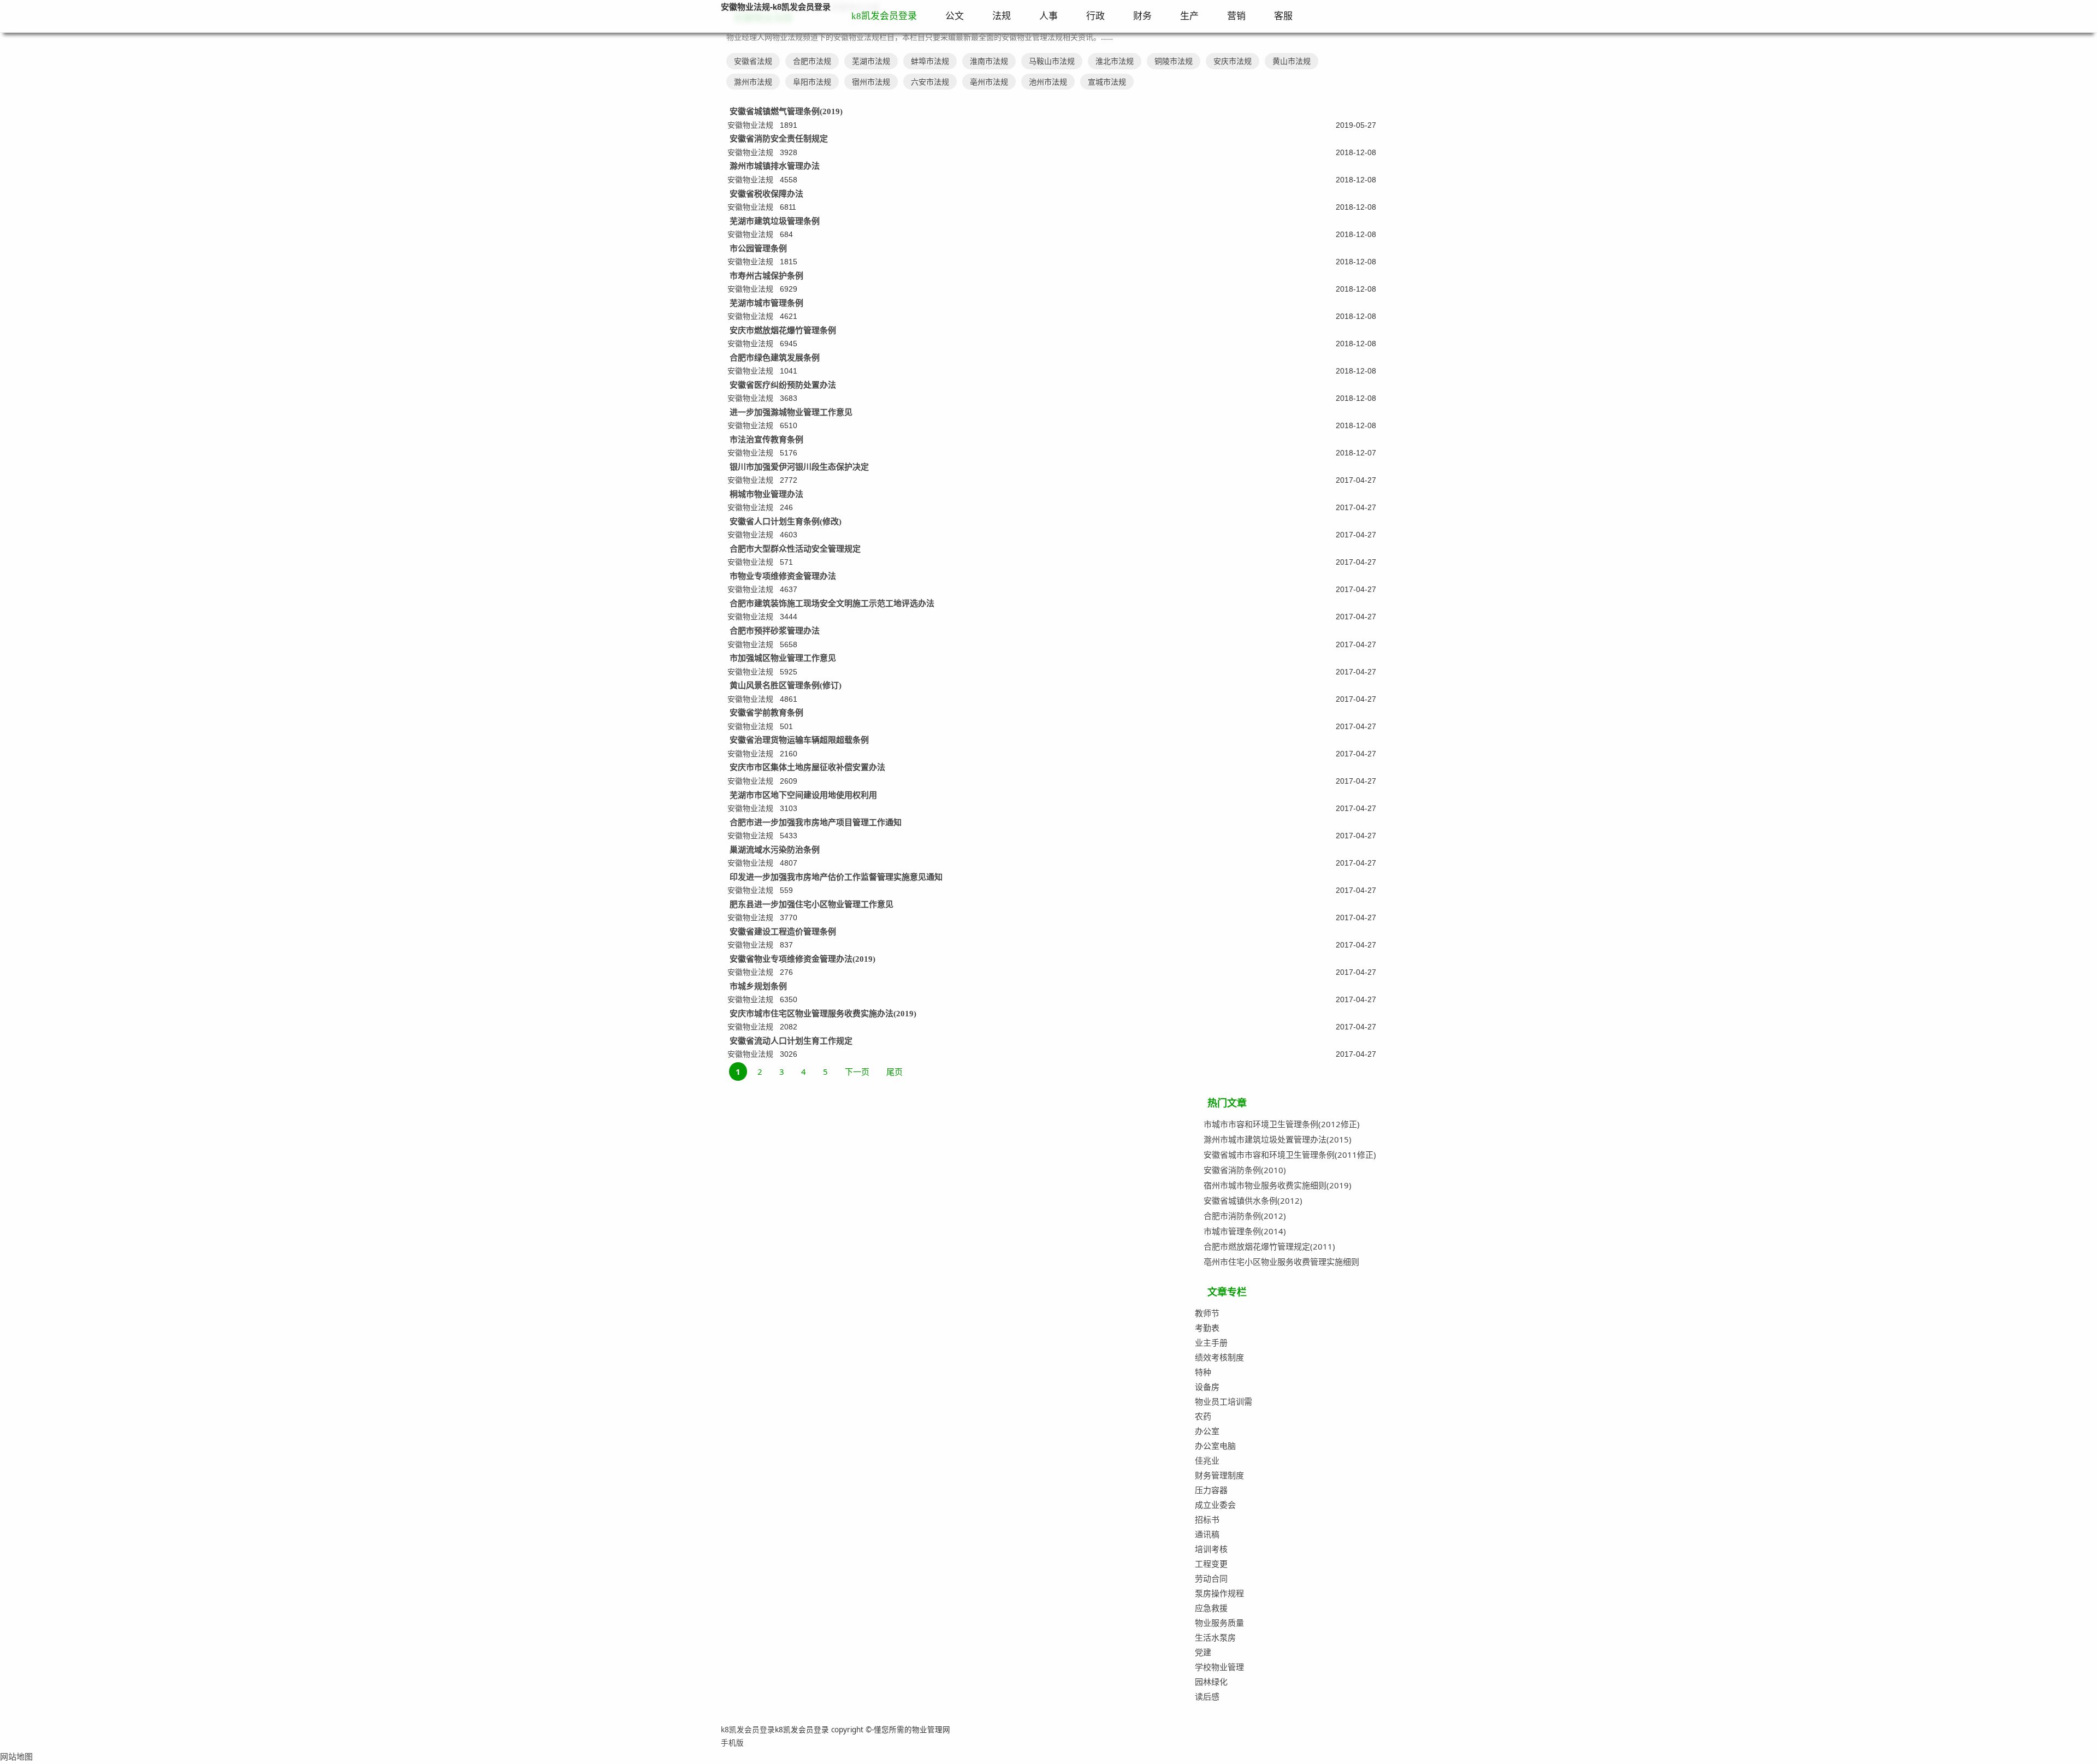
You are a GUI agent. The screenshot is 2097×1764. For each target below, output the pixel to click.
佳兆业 (1207, 1460)
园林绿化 (1211, 1682)
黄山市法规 (1292, 61)
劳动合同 (1211, 1578)
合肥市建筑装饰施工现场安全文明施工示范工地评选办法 (832, 603)
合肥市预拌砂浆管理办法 (775, 631)
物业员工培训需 (1224, 1401)
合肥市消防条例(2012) (1245, 1216)
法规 (1002, 16)
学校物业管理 (1219, 1667)
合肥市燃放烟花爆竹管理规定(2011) (1269, 1246)
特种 (1203, 1372)
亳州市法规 (989, 82)
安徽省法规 (753, 61)
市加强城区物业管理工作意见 (783, 658)
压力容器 (1211, 1490)
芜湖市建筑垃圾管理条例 (775, 221)
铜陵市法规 (1174, 61)
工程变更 (1211, 1564)
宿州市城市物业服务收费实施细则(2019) (1278, 1185)
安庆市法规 (1233, 61)
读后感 (1207, 1696)
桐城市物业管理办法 (766, 494)
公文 (955, 16)
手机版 (732, 1743)
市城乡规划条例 (758, 986)
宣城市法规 (1107, 82)
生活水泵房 (1215, 1637)
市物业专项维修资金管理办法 (783, 576)
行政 (1095, 16)
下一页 (857, 1072)
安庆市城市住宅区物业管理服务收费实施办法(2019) (823, 1014)
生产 (1189, 16)
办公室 (1207, 1431)
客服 (1283, 16)
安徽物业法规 (750, 125)
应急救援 (1211, 1608)
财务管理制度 (1219, 1475)
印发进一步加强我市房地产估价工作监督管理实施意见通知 (836, 877)
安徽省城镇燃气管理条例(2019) (786, 111)
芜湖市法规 (871, 61)
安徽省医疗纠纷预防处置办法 (783, 385)
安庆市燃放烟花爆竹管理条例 (783, 330)
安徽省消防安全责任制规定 (779, 139)
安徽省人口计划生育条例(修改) (786, 522)
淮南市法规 (989, 61)
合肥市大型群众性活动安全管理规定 (795, 549)
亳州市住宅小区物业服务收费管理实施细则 (1281, 1262)
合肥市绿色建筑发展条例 (775, 358)
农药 (1203, 1416)
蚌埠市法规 (930, 61)
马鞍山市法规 (1052, 61)
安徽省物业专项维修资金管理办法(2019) (802, 959)
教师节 (1207, 1313)
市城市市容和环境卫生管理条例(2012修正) (1282, 1124)
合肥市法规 (812, 61)
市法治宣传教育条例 (766, 440)
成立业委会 (1215, 1505)
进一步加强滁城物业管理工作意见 (791, 412)
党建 (1203, 1652)
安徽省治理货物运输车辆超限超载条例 (799, 740)
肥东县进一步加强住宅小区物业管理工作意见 (811, 904)
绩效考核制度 (1219, 1357)
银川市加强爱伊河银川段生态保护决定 (799, 467)
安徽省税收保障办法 (766, 194)
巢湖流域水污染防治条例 (775, 850)
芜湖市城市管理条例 (766, 303)
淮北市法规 (1115, 61)
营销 (1236, 16)
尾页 (895, 1072)
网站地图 (16, 1756)
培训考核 (1211, 1549)
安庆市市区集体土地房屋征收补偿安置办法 (807, 767)
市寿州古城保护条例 (766, 276)
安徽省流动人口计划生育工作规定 (791, 1041)
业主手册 (1211, 1342)
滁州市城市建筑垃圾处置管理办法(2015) (1278, 1139)
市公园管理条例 (758, 248)
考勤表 (1207, 1328)
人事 (1048, 16)
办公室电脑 (1215, 1446)
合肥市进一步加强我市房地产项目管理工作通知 (816, 822)
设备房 (1207, 1387)
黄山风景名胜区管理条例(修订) (786, 685)
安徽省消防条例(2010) (1245, 1170)
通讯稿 (1207, 1534)
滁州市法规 (753, 82)
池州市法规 (1048, 82)
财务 (1142, 16)
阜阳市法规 (812, 82)
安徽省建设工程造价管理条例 (783, 932)
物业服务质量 (1219, 1623)
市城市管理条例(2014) (1245, 1231)
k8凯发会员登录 (884, 16)
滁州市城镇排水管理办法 (775, 166)
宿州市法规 (871, 82)
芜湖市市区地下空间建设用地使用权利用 (803, 795)
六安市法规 (930, 82)
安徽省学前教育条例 (766, 713)
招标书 (1207, 1519)
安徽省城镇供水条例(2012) (1253, 1200)
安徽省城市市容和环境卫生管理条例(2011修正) (1290, 1155)
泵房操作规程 (1219, 1593)
